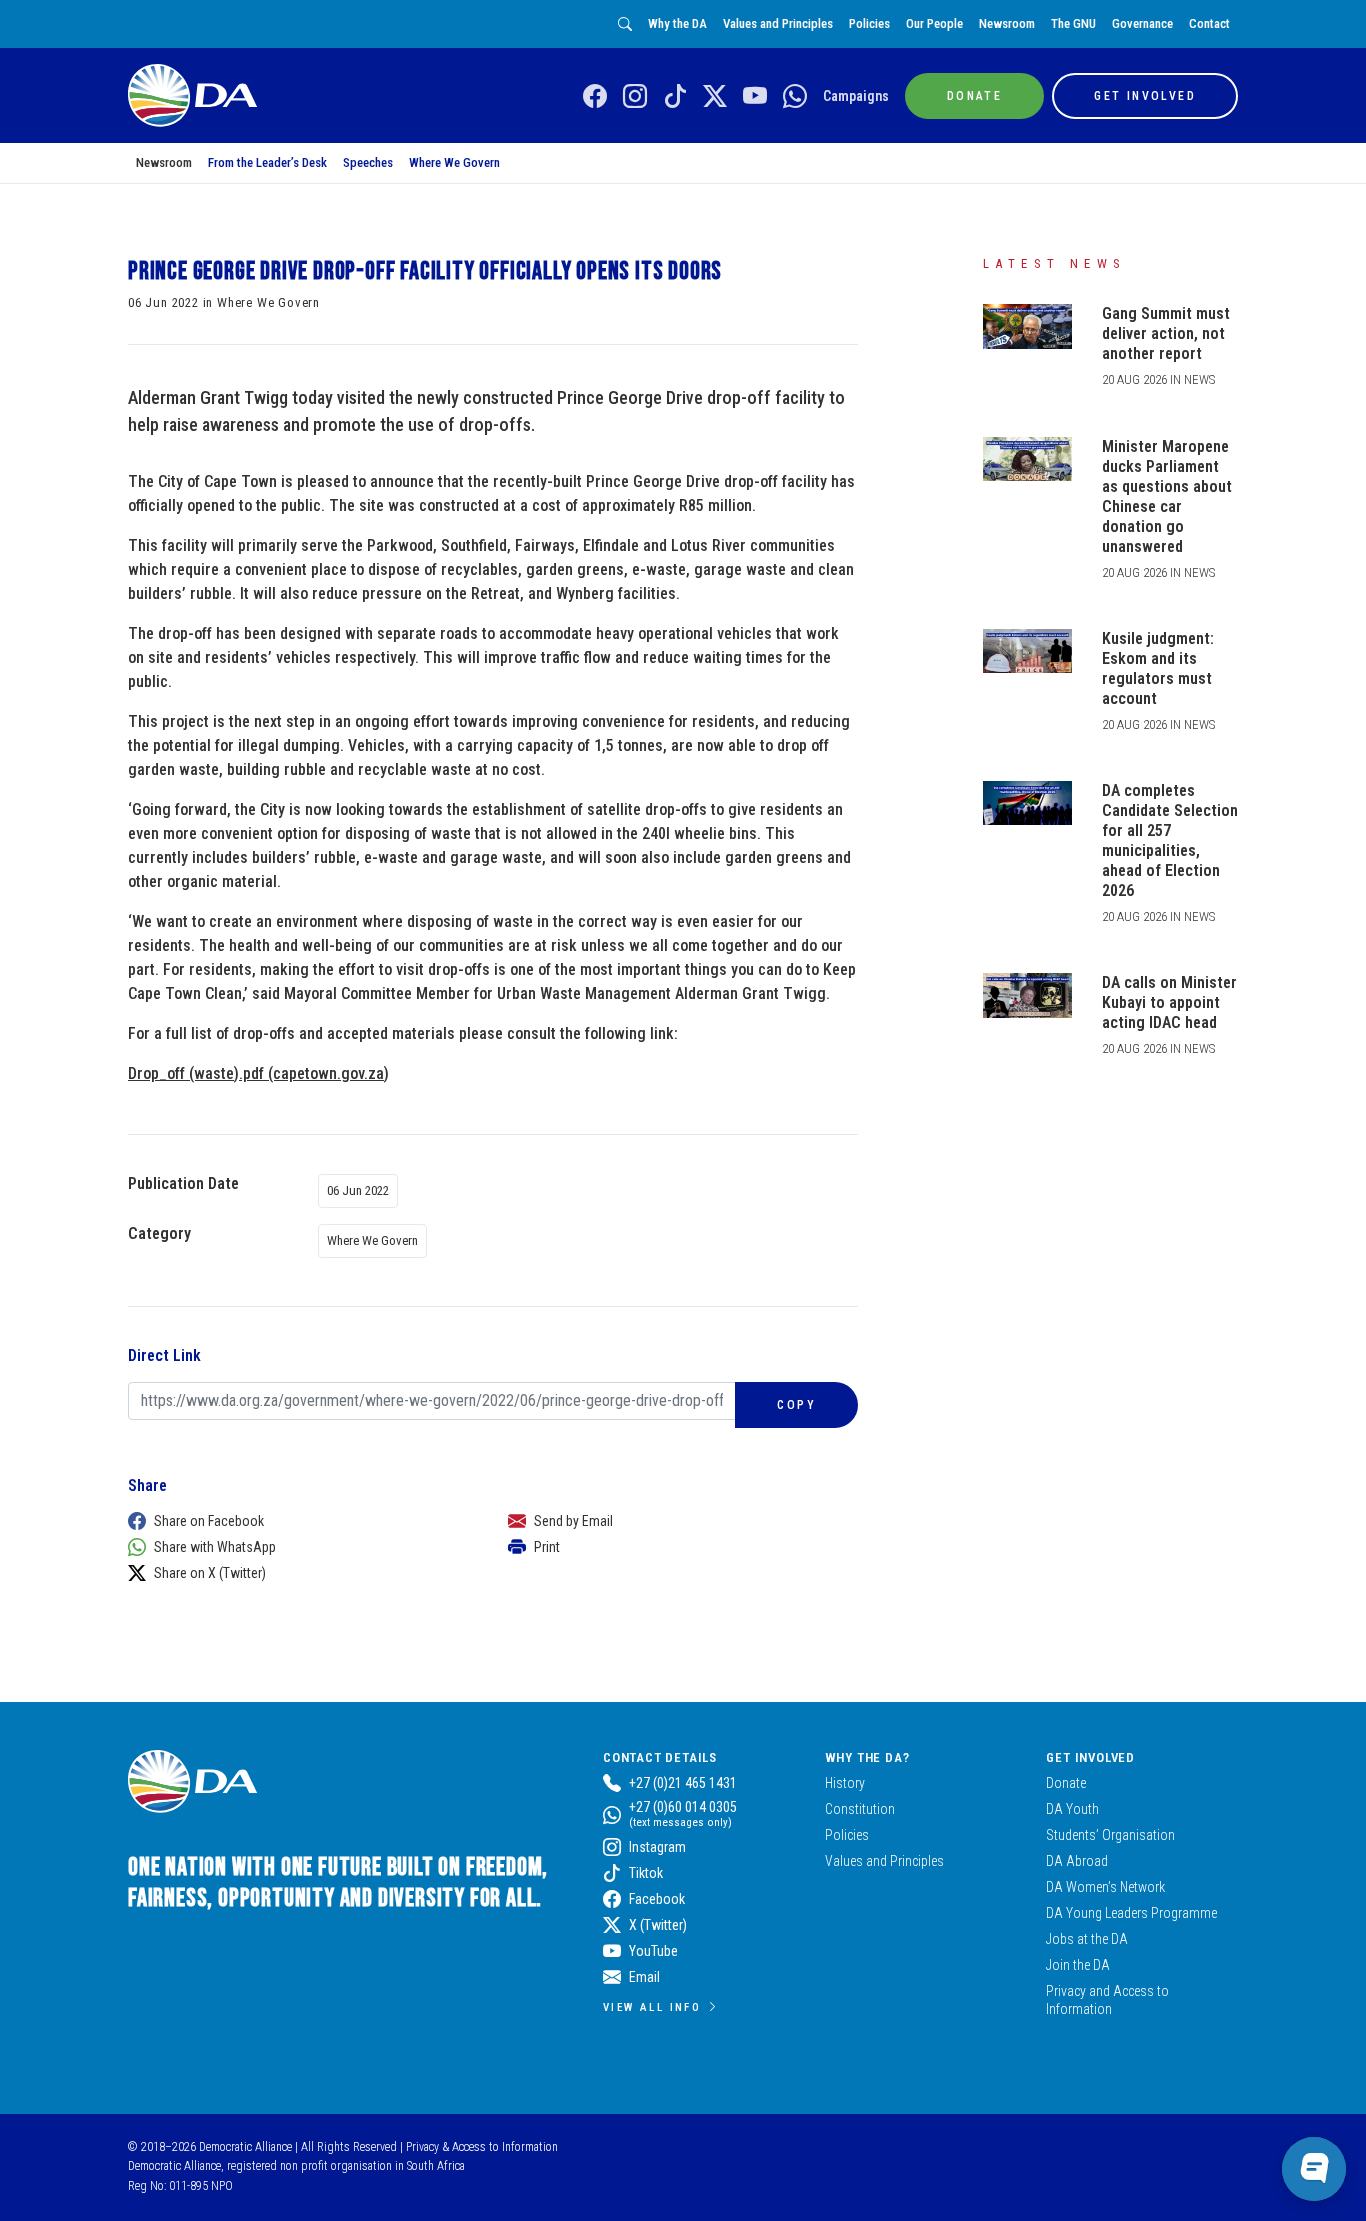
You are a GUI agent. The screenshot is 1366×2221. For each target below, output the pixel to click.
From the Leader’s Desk (267, 162)
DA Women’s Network (1105, 1887)
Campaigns (856, 96)
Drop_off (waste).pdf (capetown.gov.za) (258, 1073)
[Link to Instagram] (635, 97)
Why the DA (677, 23)
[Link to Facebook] (595, 97)
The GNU (1073, 23)
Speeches (368, 162)
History (845, 1783)
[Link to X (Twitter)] (715, 97)
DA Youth (1072, 1809)
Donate (1066, 1783)
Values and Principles (778, 23)
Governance (1142, 23)
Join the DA (1078, 1965)
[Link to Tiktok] (675, 97)
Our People (934, 23)
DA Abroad (1077, 1861)
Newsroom (1007, 23)
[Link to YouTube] (755, 97)
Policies (869, 23)
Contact (1209, 23)
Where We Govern (454, 162)
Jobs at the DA (1087, 1939)
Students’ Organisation (1110, 1835)
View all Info (652, 2007)
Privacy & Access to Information (482, 2147)
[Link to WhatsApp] (795, 97)
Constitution (860, 1809)
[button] (298, 1521)
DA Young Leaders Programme (1131, 1913)
